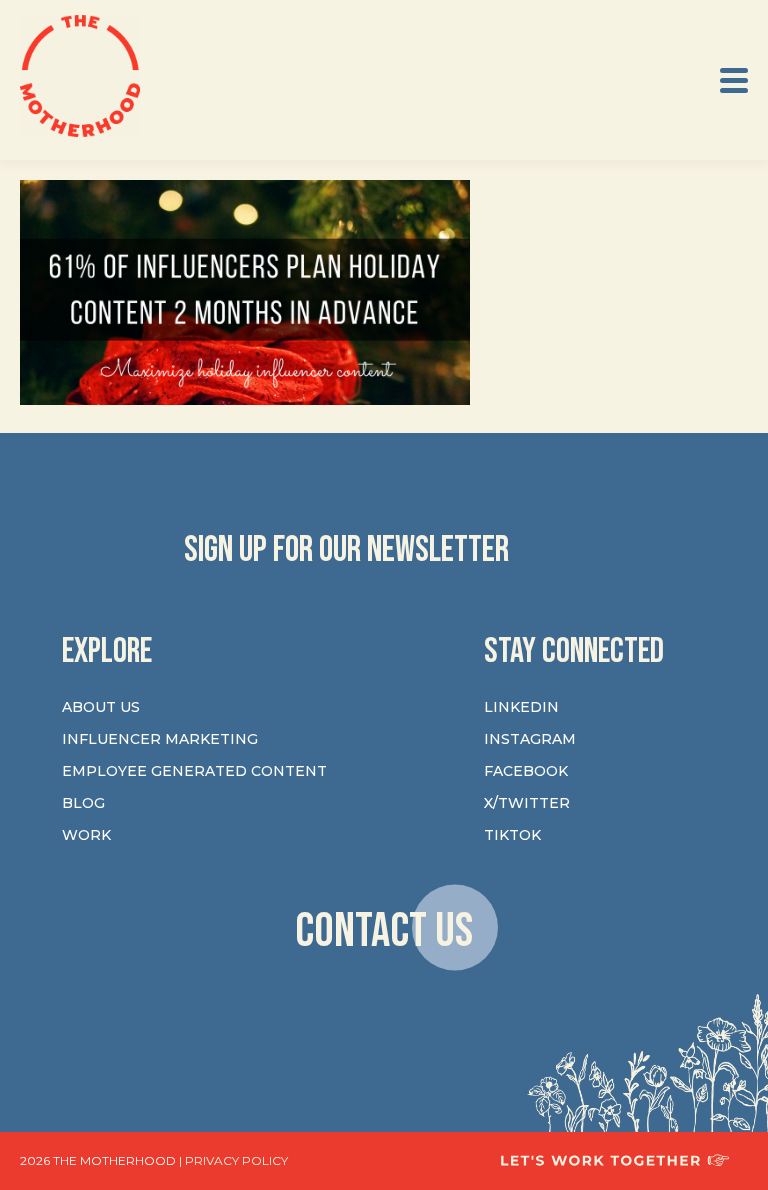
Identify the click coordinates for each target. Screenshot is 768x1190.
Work (86, 835)
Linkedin (521, 707)
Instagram (530, 739)
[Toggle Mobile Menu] (734, 80)
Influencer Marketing (160, 739)
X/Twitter (527, 803)
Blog (83, 803)
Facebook (526, 771)
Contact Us (384, 930)
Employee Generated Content (194, 771)
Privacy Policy (236, 1160)
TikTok (512, 835)
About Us (101, 707)
